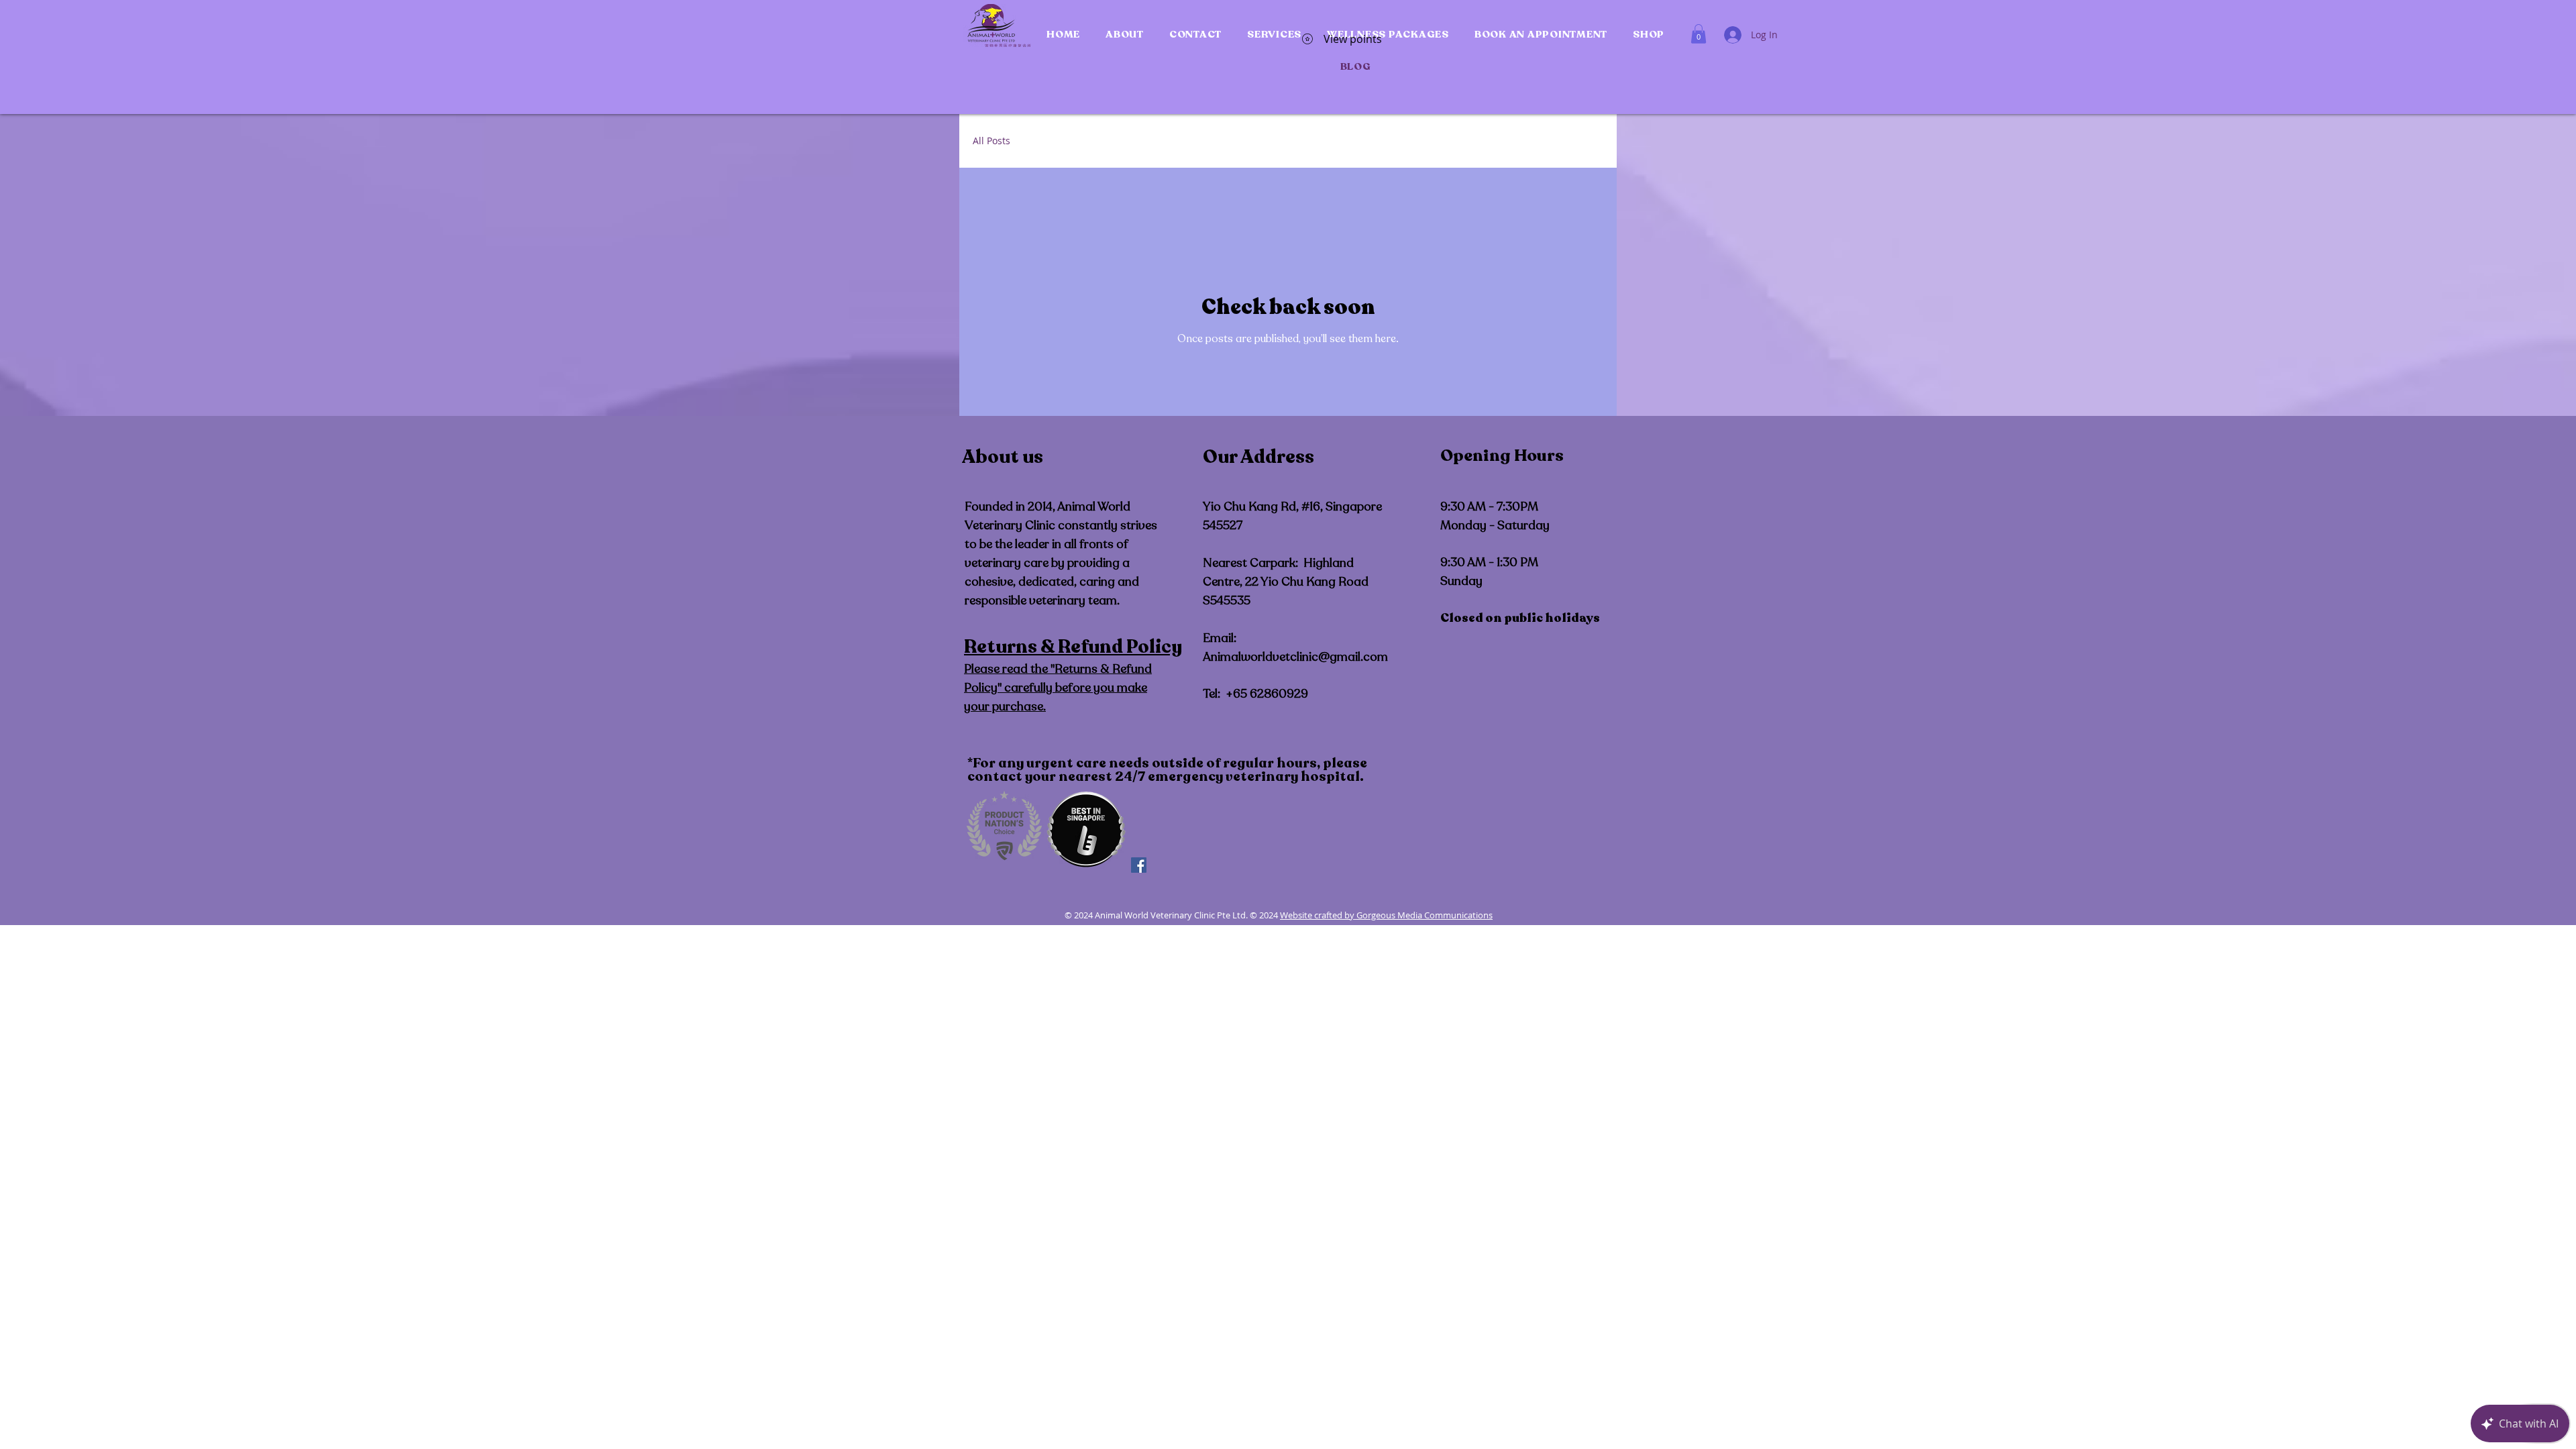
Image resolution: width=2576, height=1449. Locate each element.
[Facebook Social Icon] (1139, 865)
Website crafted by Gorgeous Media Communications (1386, 915)
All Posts (991, 141)
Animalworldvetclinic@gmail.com (1295, 657)
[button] (1125, 34)
